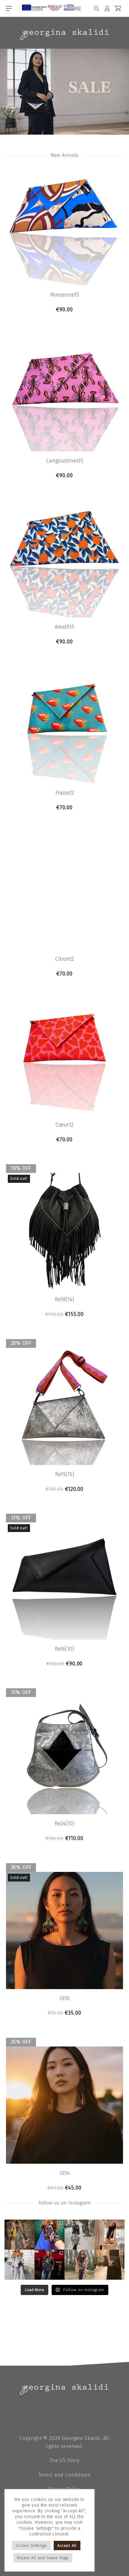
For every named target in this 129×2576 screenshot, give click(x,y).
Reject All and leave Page (43, 2558)
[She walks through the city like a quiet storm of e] (19, 2265)
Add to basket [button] (65, 310)
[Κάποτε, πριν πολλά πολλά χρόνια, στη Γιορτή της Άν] (49, 2265)
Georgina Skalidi (81, 2438)
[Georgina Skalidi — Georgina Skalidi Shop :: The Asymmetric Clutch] (64, 35)
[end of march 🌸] (49, 2235)
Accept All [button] (67, 2545)
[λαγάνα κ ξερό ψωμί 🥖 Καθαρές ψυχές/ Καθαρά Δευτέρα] (79, 2265)
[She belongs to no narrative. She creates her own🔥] (109, 2265)
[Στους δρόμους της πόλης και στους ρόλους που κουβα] (79, 2235)
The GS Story (64, 2460)
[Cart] (118, 8)
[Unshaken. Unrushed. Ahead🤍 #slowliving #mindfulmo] (109, 2235)
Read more (65, 1314)
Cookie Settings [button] (31, 2545)
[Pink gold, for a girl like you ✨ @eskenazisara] (19, 2235)
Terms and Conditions (64, 2475)
